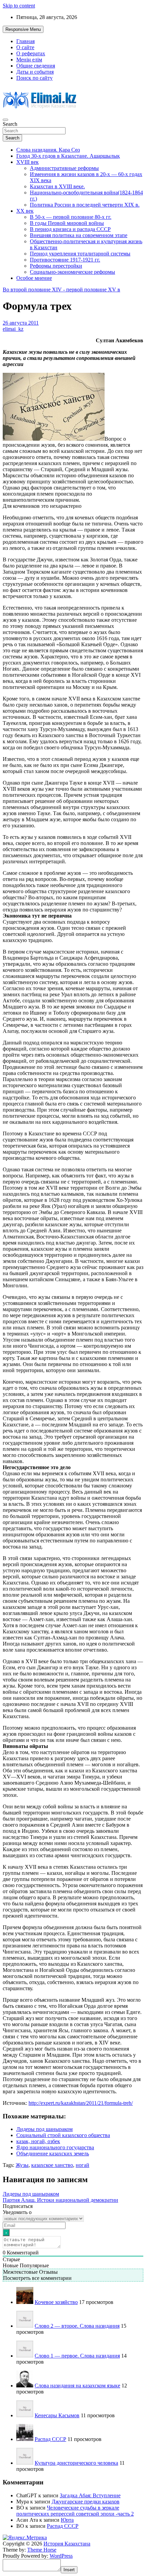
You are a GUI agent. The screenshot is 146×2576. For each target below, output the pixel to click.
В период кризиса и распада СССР (70, 229)
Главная (25, 41)
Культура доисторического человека (76, 2463)
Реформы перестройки (56, 266)
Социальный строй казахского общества (63, 2135)
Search (10, 124)
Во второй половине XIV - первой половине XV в (61, 290)
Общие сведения (36, 66)
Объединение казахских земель (53, 2154)
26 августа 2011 (21, 323)
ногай (83, 2165)
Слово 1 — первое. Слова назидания (77, 2356)
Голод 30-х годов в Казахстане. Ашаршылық (68, 156)
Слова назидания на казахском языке (77, 2386)
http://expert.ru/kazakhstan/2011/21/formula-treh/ (81, 2103)
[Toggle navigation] (5, 120)
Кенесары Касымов (57, 2415)
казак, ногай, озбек (38, 2141)
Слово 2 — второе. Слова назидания (77, 2326)
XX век (25, 211)
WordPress (61, 2556)
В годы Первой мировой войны (67, 223)
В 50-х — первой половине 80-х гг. (71, 217)
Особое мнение (34, 278)
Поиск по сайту (34, 78)
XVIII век (28, 162)
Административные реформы (64, 168)
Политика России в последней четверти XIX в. (85, 205)
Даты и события (35, 72)
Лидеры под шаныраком (44, 2129)
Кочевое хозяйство (56, 2302)
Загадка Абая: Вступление (90, 2495)
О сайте (25, 47)
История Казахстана (67, 2544)
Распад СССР (50, 2439)
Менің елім (29, 60)
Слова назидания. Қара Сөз (48, 150)
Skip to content (19, 6)
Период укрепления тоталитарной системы (80, 254)
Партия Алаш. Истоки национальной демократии (60, 2200)
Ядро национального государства (55, 2147)
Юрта (67, 2520)
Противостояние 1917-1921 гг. (65, 260)
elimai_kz (13, 329)
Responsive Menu (23, 29)
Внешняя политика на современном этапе (79, 235)
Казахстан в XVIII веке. (57, 186)
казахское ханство (52, 2165)
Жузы (22, 2165)
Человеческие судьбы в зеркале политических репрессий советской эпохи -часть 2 (75, 2511)
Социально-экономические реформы (72, 272)
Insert (69, 2570)
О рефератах (31, 53)
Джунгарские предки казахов (86, 2502)
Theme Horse (42, 2550)
